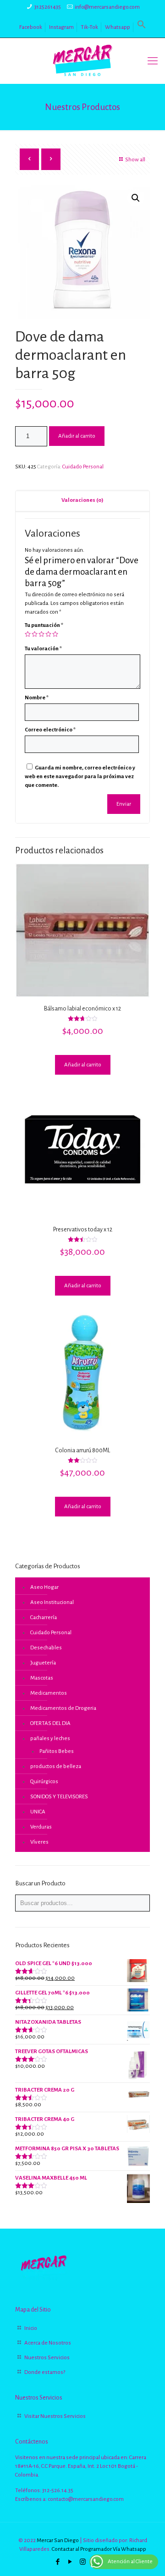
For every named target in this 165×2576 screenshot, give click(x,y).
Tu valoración (43, 649)
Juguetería (43, 1663)
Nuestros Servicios (47, 2358)
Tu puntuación (44, 625)
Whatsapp (118, 27)
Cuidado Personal (83, 467)
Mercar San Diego (58, 2540)
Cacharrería (44, 1618)
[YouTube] (70, 2562)
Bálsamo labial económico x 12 (82, 1009)
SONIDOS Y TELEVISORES (59, 1797)
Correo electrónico (50, 730)
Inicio (31, 2328)
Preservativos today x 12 (83, 1230)
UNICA (38, 1812)
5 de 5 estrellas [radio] (55, 634)
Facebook (31, 27)
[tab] (82, 501)
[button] (142, 27)
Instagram (61, 27)
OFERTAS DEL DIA (50, 1723)
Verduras (41, 1827)
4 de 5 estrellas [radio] (48, 634)
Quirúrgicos (44, 1782)
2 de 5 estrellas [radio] (35, 634)
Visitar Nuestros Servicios (55, 2416)
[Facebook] (58, 2562)
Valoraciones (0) (82, 500)
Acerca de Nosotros (48, 2343)
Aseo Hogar (44, 1587)
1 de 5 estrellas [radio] (28, 634)
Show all (135, 160)
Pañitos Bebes (57, 1751)
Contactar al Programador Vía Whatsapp (99, 2549)
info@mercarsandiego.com (107, 7)
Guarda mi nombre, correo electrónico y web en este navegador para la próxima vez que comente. (80, 777)
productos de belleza (56, 1766)
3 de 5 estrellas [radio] (41, 634)
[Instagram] (83, 2562)
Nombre (37, 698)
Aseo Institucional (52, 1602)
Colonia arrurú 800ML (82, 1450)
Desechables (46, 1648)
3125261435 (48, 7)
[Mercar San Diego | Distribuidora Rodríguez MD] (82, 61)
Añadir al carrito (77, 436)
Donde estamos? (45, 2372)
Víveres (39, 1842)
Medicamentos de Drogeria (63, 1708)
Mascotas (42, 1678)
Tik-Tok (89, 27)
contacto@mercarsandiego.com (86, 2499)
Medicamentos (49, 1693)
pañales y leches (50, 1738)
